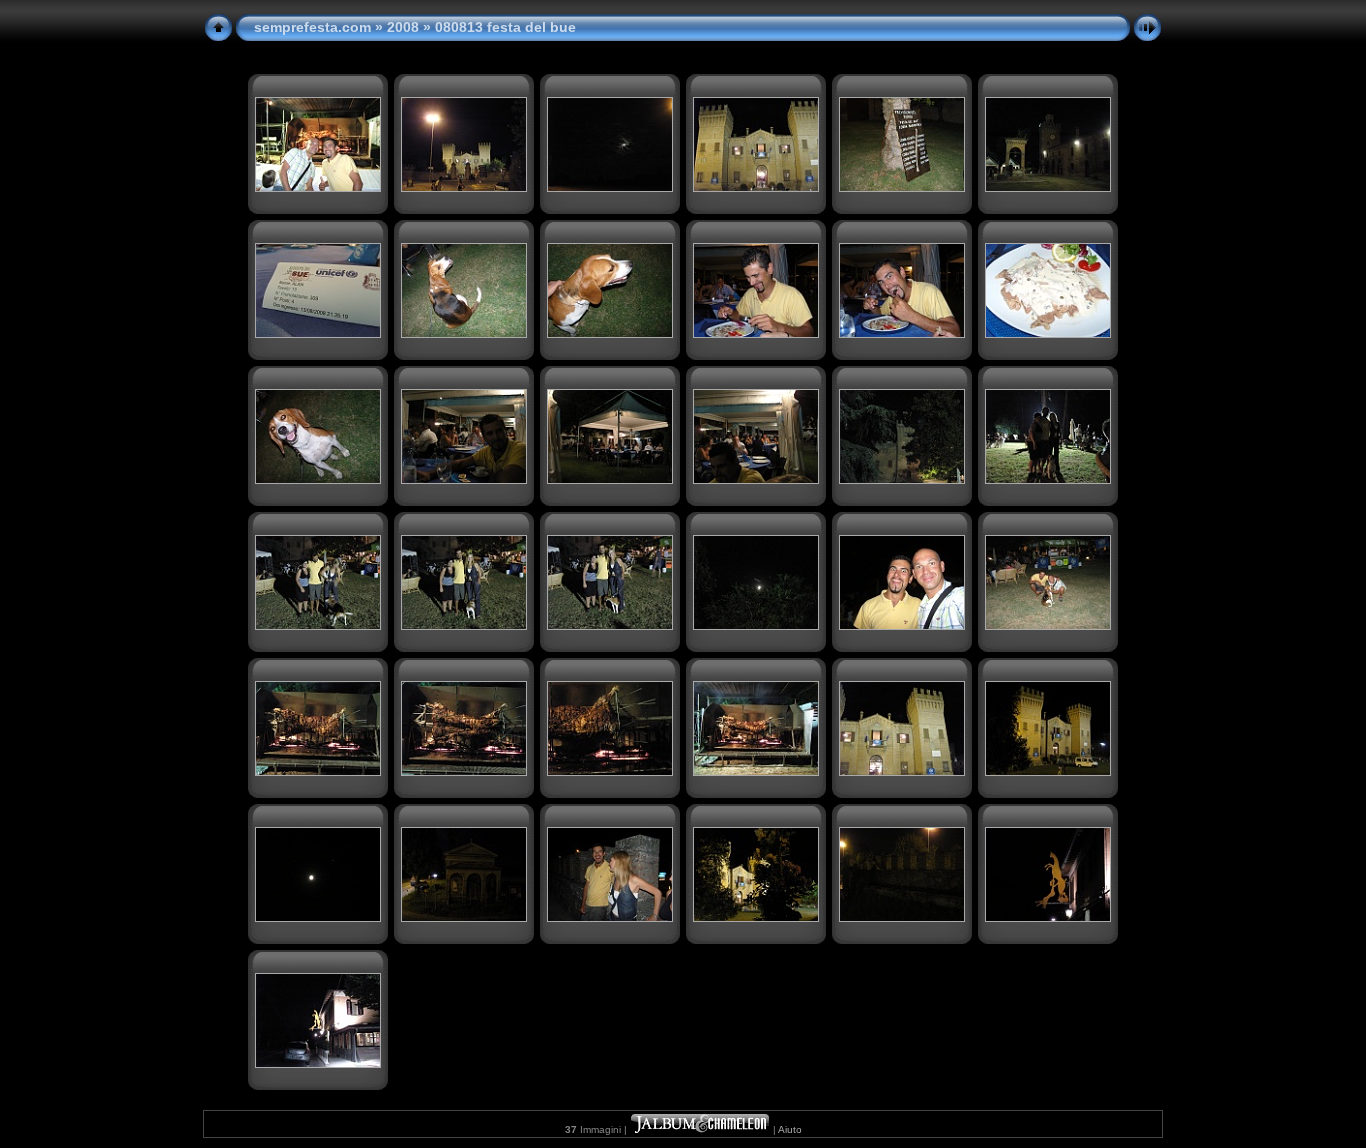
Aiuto (790, 1129)
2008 (403, 27)
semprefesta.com (312, 27)
